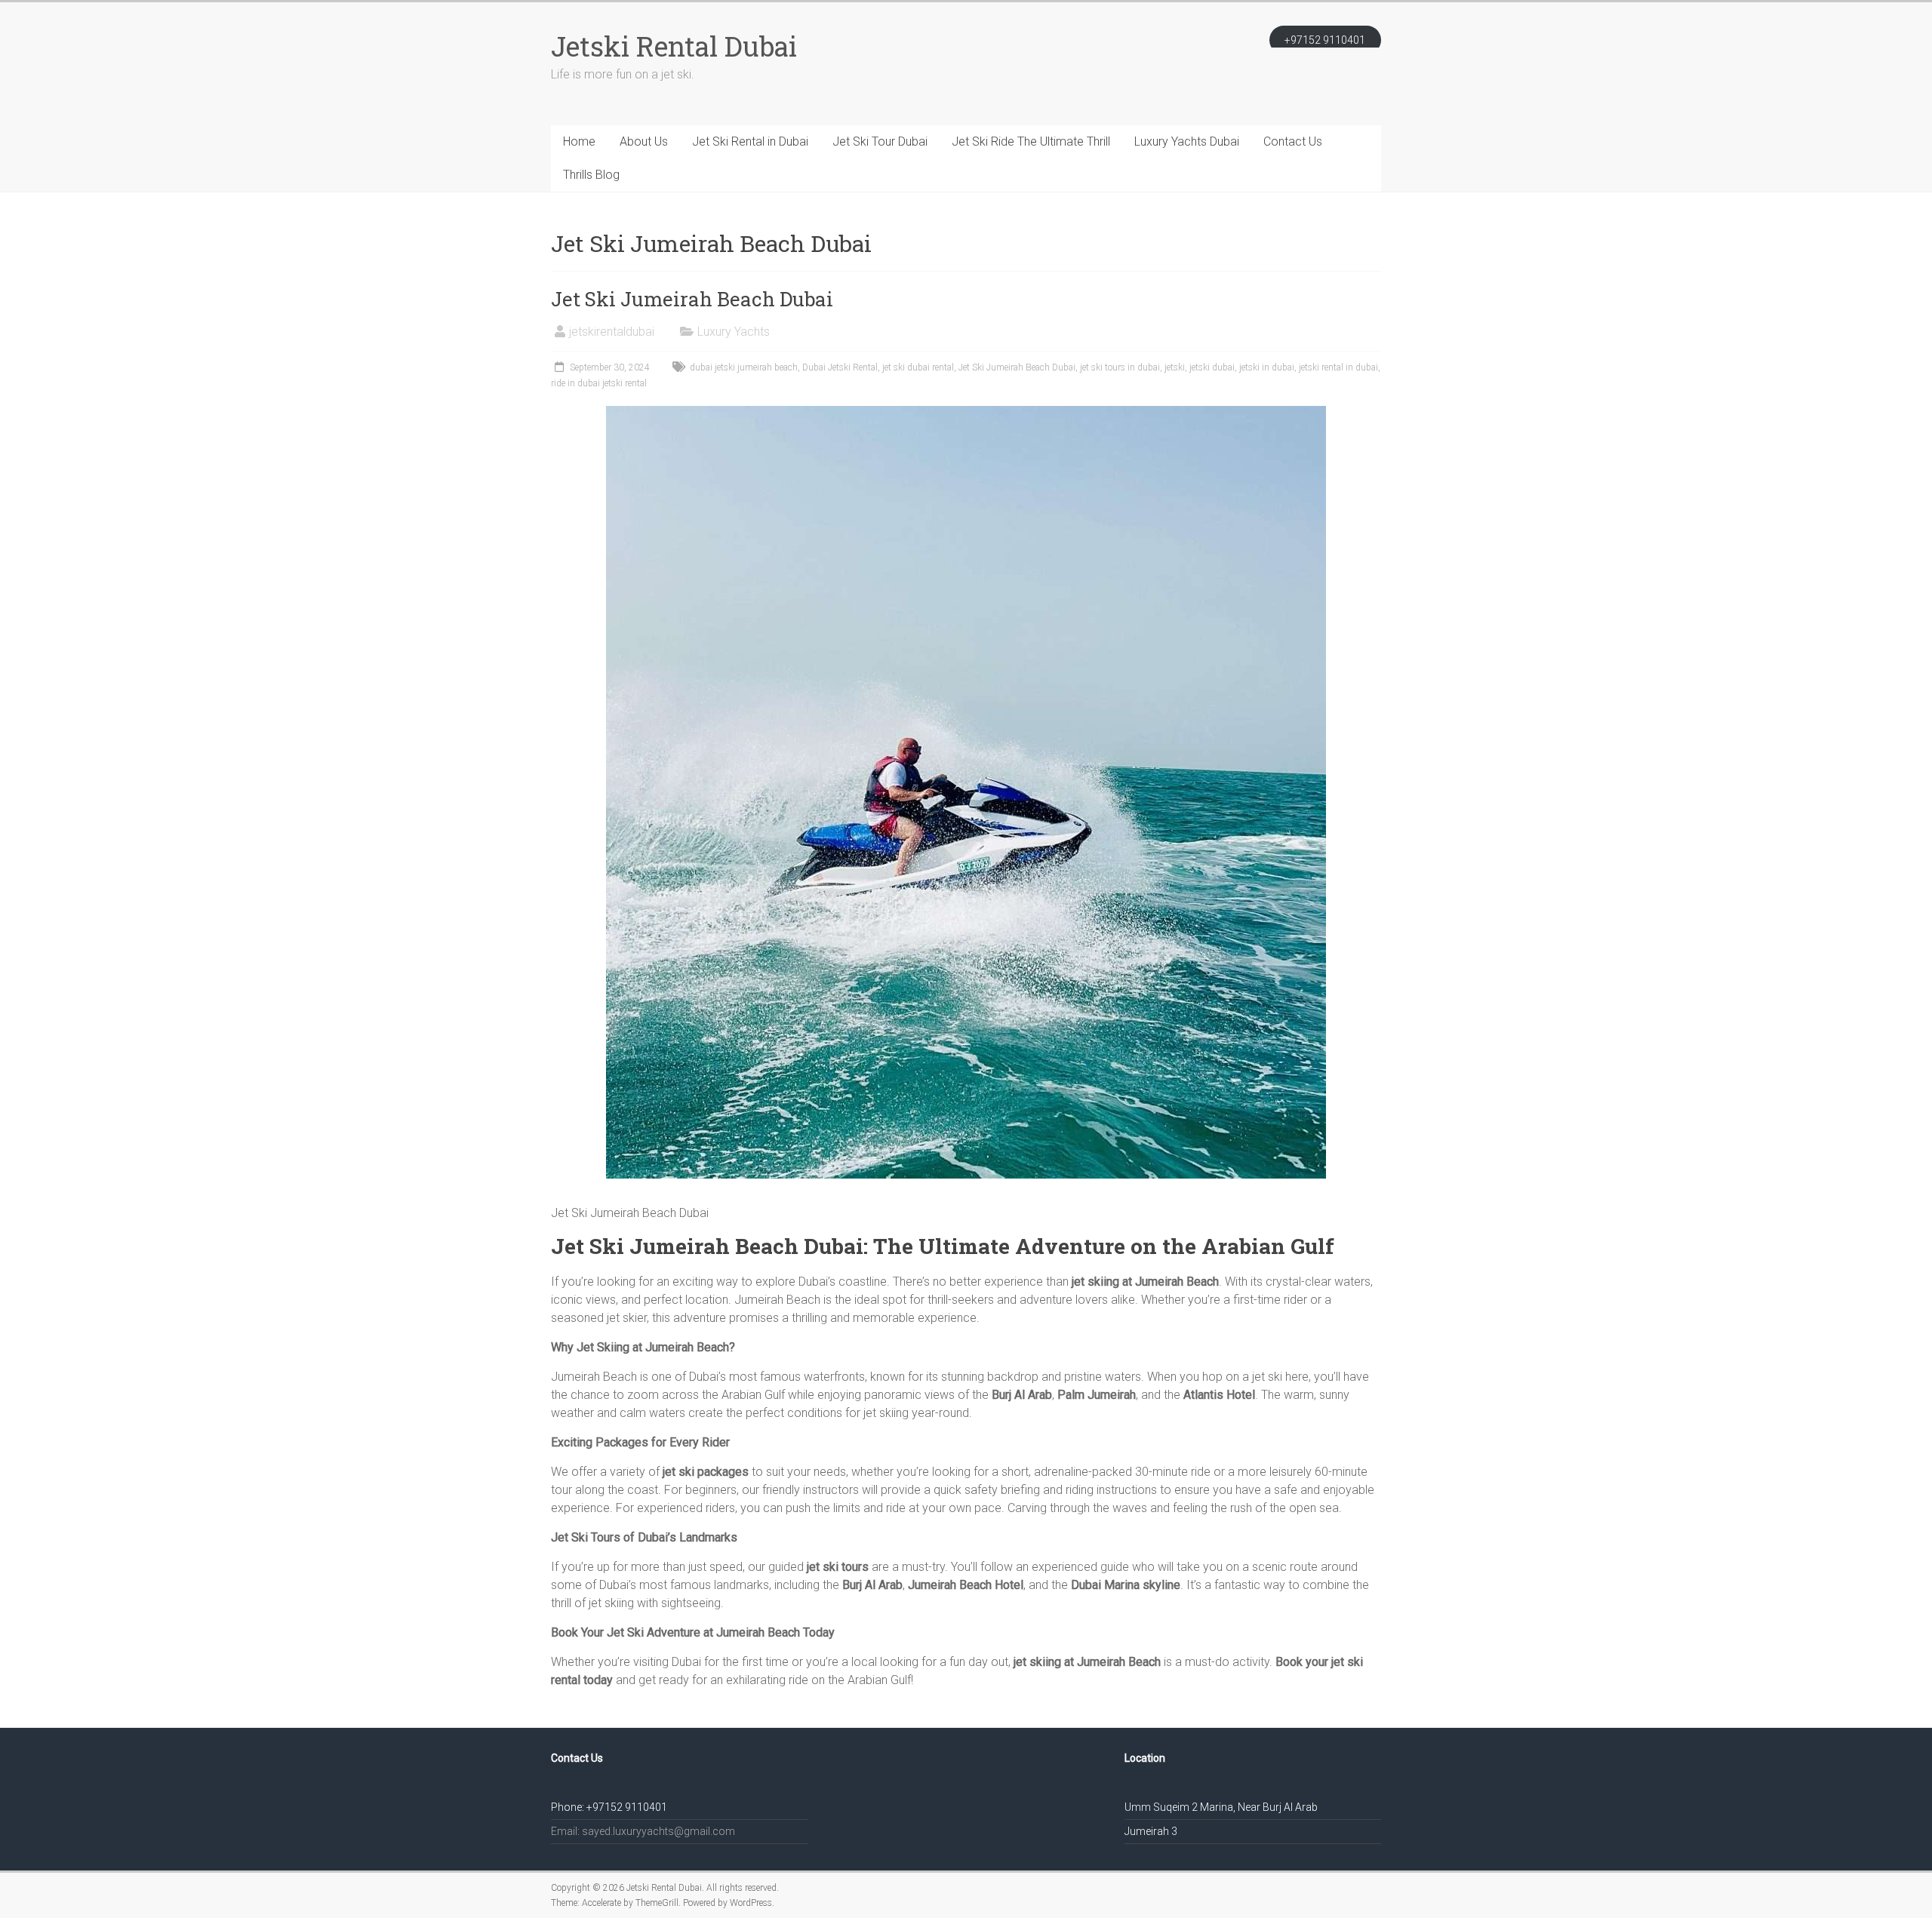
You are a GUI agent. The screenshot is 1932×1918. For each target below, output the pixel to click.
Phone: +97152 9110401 (609, 1807)
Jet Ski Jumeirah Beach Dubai (692, 299)
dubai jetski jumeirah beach (744, 367)
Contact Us (1293, 141)
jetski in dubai (1267, 367)
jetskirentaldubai (612, 332)
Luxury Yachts (734, 332)
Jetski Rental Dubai (674, 46)
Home (579, 141)
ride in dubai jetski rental (599, 383)
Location (1145, 1758)
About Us (644, 141)
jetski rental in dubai (1338, 367)
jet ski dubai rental (918, 367)
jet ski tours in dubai (1120, 367)
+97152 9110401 (1325, 40)
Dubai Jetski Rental (840, 367)
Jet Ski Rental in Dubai (750, 141)
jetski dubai (1212, 367)
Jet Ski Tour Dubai (880, 141)
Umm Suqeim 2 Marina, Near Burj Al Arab (1221, 1807)
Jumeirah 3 (1151, 1831)
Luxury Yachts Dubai (1187, 141)
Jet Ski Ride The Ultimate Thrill (1031, 141)
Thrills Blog (591, 175)
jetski (1175, 367)
